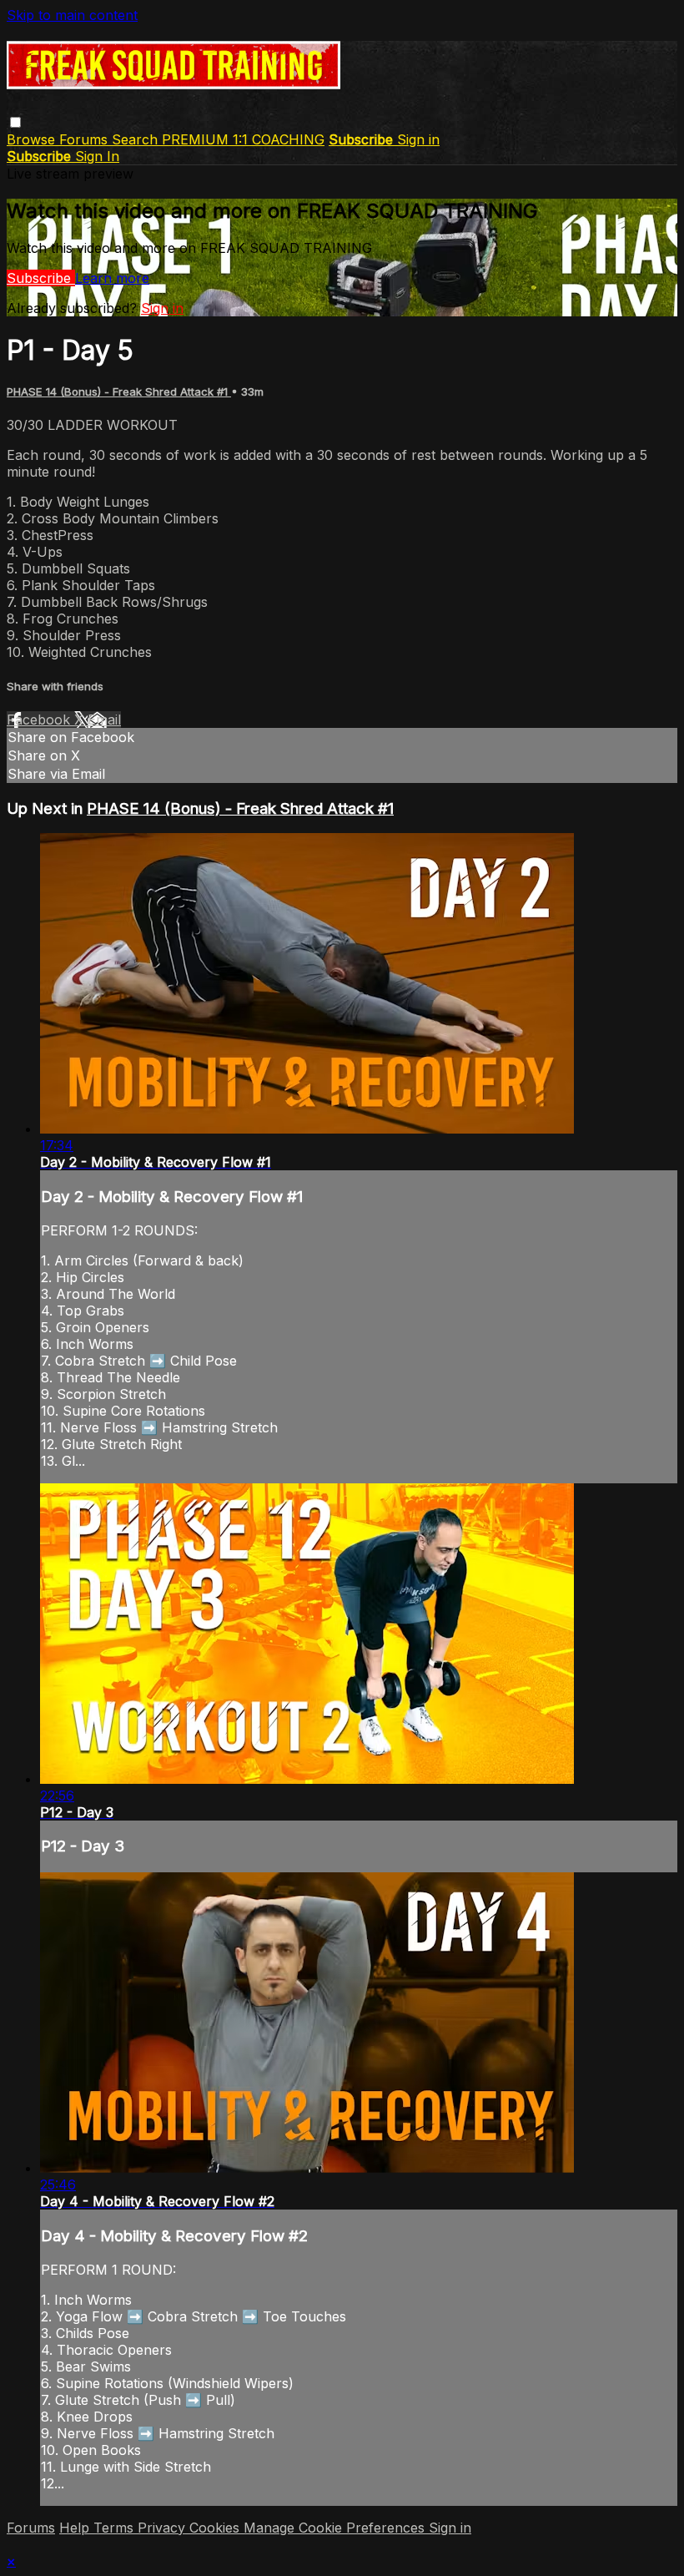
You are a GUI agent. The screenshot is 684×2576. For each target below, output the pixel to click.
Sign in (418, 139)
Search (137, 139)
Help (76, 2528)
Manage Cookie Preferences (336, 2528)
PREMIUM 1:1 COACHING (243, 139)
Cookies (216, 2528)
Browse (33, 139)
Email (104, 720)
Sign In (97, 156)
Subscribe (41, 278)
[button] (15, 122)
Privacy (163, 2528)
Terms (116, 2528)
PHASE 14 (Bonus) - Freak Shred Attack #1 (119, 391)
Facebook (40, 720)
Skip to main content (72, 15)
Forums (85, 139)
